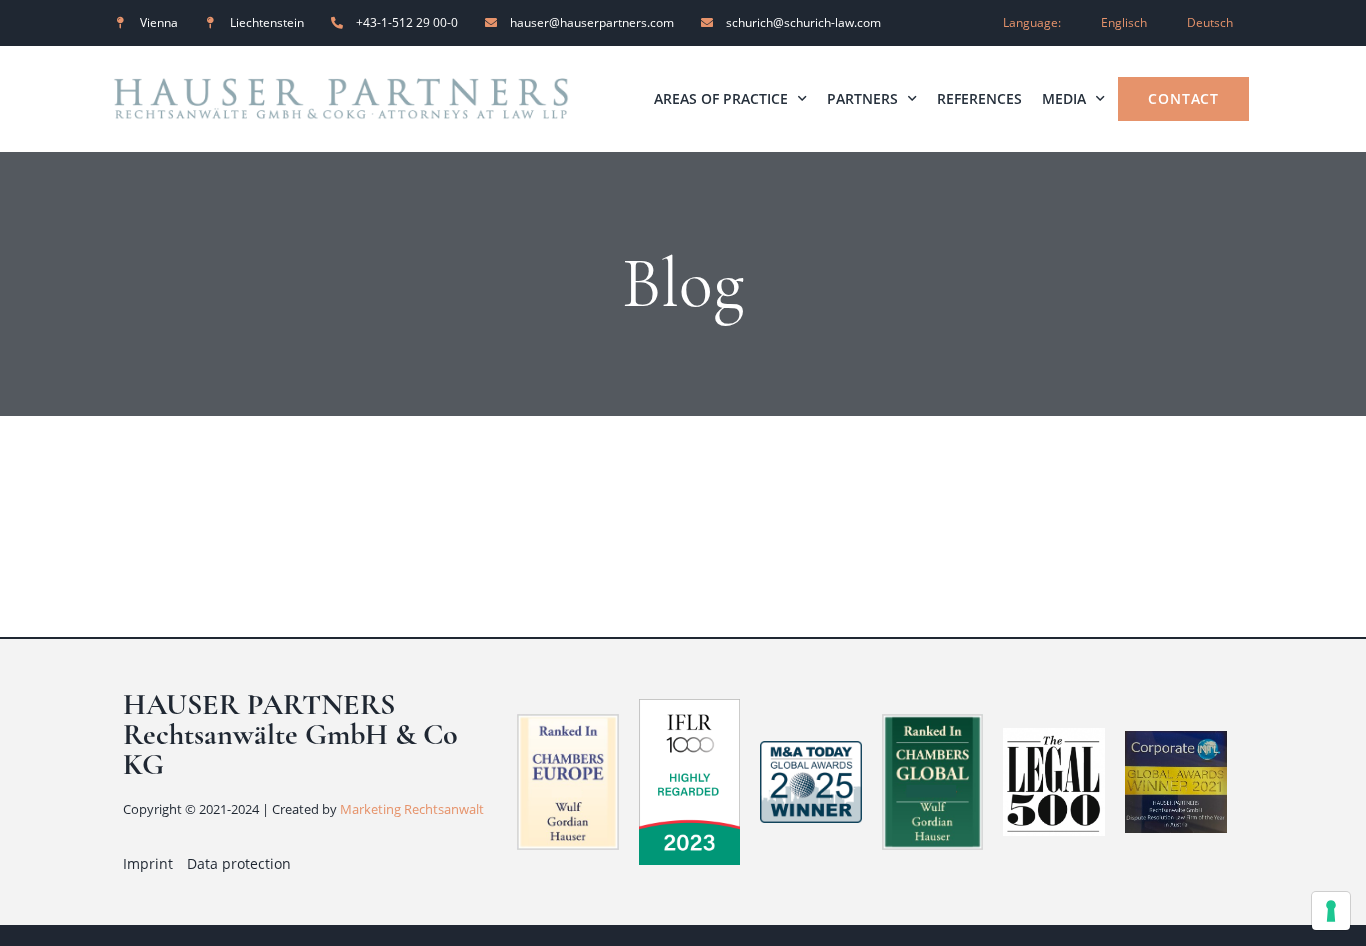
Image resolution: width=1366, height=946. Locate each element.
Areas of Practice (721, 98)
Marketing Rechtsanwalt (412, 809)
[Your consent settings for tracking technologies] (1331, 911)
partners (862, 98)
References (979, 98)
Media (1064, 98)
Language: (1032, 22)
